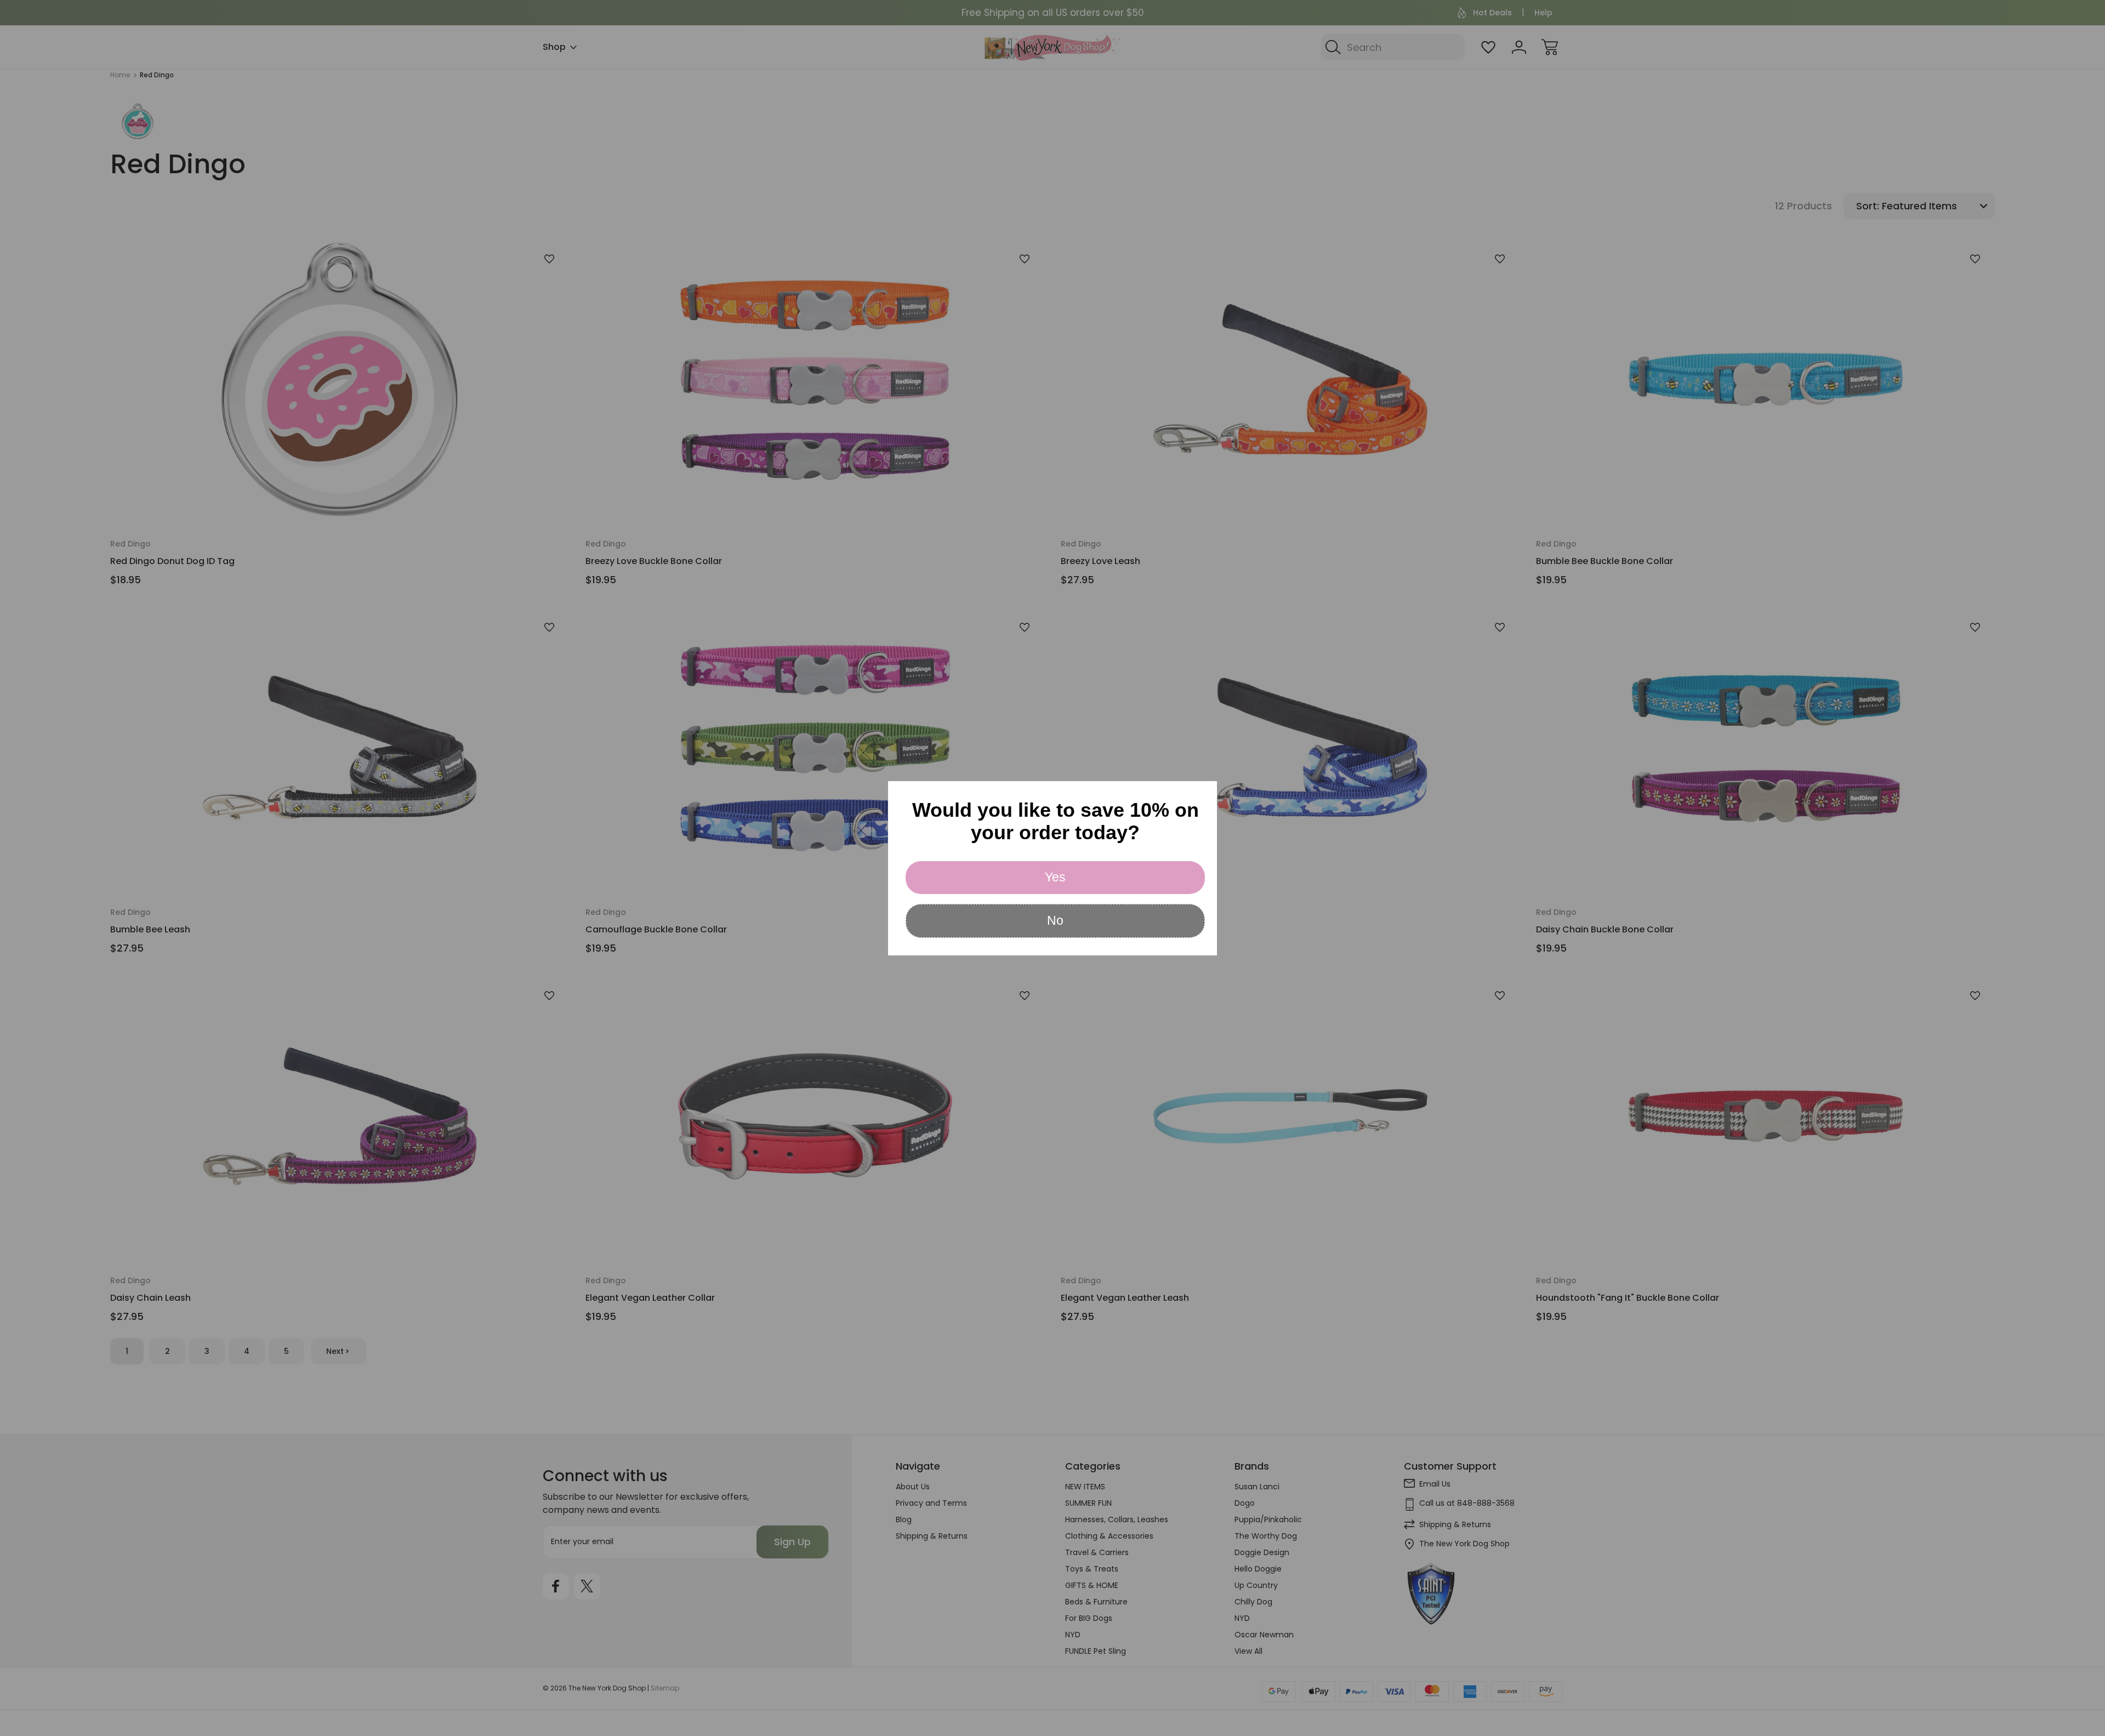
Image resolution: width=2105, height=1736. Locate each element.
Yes (1055, 877)
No (1055, 920)
